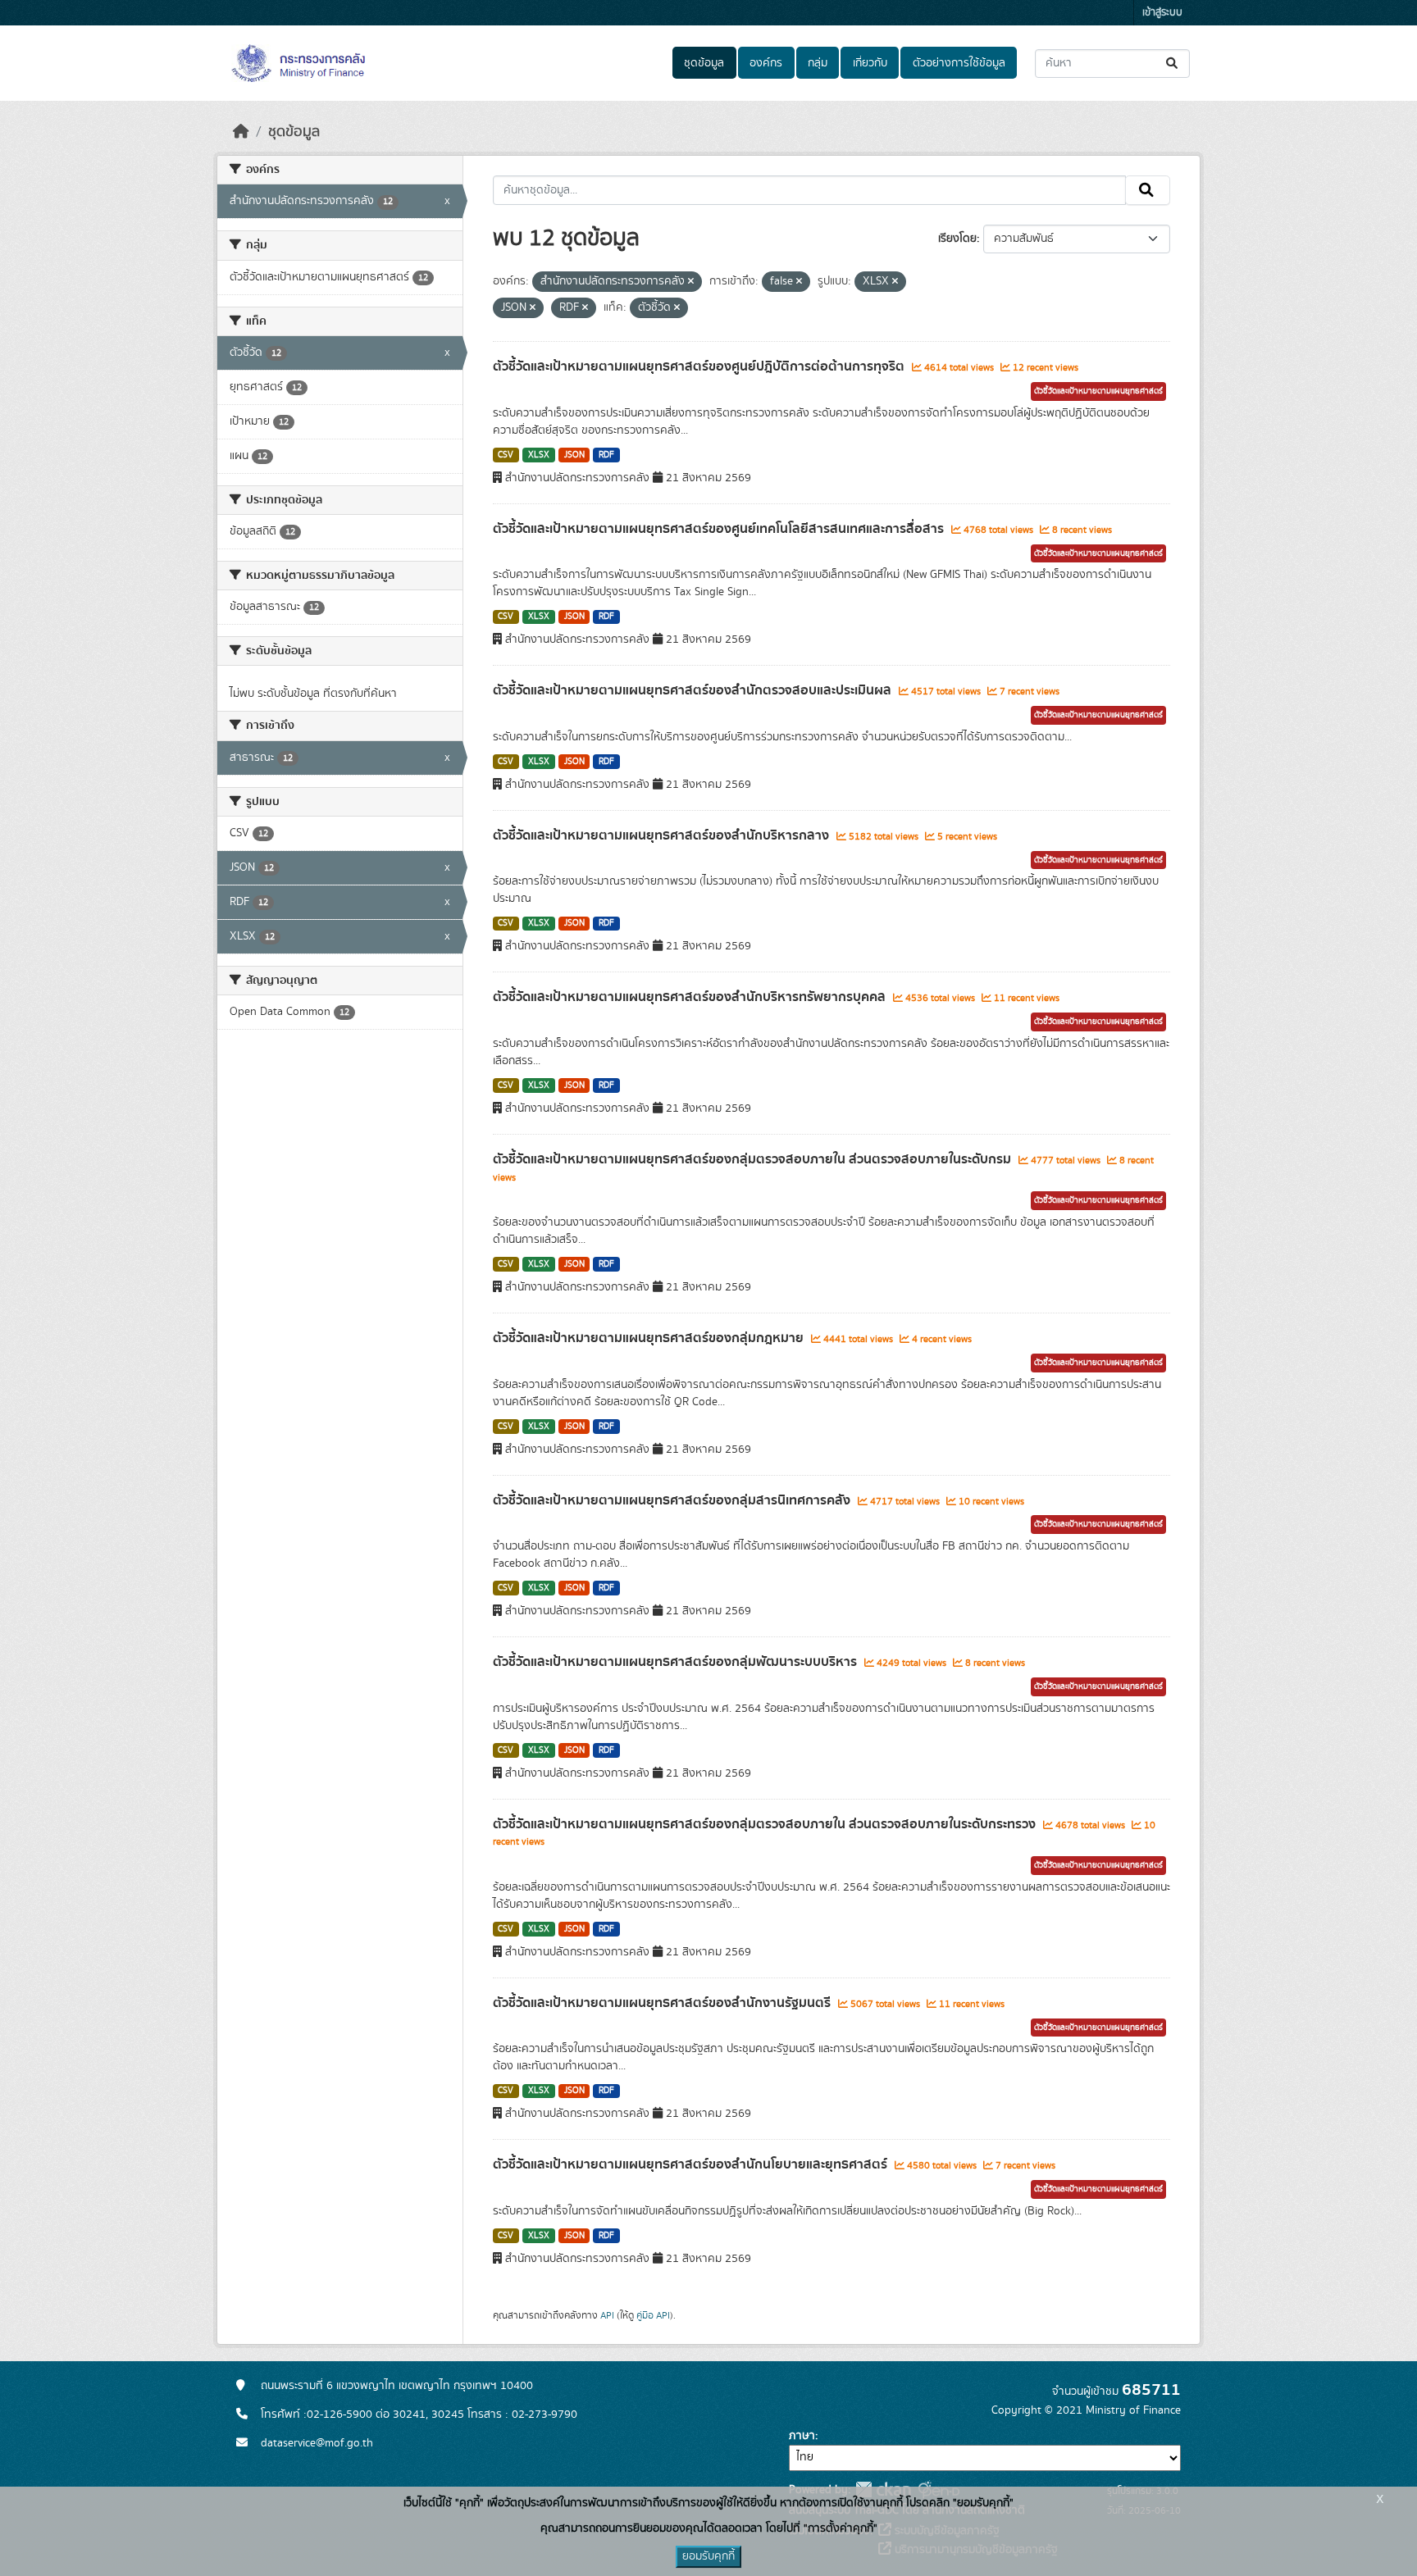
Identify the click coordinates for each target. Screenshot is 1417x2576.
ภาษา (802, 2436)
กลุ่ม (818, 63)
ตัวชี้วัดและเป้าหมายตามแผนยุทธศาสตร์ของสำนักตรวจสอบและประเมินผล (694, 690)
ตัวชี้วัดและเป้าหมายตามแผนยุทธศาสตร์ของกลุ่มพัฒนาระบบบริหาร (677, 1662)
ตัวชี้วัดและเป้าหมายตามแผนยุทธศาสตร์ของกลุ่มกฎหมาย (650, 1338)
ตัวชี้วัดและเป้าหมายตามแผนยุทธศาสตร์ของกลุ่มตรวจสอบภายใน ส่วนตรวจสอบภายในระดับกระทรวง (766, 1824)
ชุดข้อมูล (704, 63)
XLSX (539, 455)
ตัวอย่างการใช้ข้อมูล (959, 63)
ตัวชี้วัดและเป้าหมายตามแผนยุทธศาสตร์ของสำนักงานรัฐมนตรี (663, 2003)
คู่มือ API (653, 2315)
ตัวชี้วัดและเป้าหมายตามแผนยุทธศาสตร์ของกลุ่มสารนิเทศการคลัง (673, 1500)
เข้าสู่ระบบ (1162, 13)
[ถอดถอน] (691, 282)
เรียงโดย (957, 239)
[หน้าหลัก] (241, 132)
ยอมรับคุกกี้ (708, 2556)
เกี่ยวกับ (870, 63)
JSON (574, 455)
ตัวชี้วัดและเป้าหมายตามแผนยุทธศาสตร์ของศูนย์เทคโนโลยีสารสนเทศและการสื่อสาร (720, 529)
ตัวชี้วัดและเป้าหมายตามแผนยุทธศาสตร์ (1098, 391)
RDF (606, 455)
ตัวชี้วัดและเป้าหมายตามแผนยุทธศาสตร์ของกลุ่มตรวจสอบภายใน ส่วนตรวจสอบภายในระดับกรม (754, 1159)
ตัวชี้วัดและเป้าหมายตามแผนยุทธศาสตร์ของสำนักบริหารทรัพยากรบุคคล (691, 997)
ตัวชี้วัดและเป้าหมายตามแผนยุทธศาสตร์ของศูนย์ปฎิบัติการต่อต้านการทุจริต (700, 366)
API (607, 2315)
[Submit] (1173, 64)
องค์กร (766, 63)
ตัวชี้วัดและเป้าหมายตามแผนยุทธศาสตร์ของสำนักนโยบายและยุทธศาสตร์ (692, 2164)
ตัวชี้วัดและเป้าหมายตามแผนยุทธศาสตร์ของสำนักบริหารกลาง (663, 835)
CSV (506, 455)
